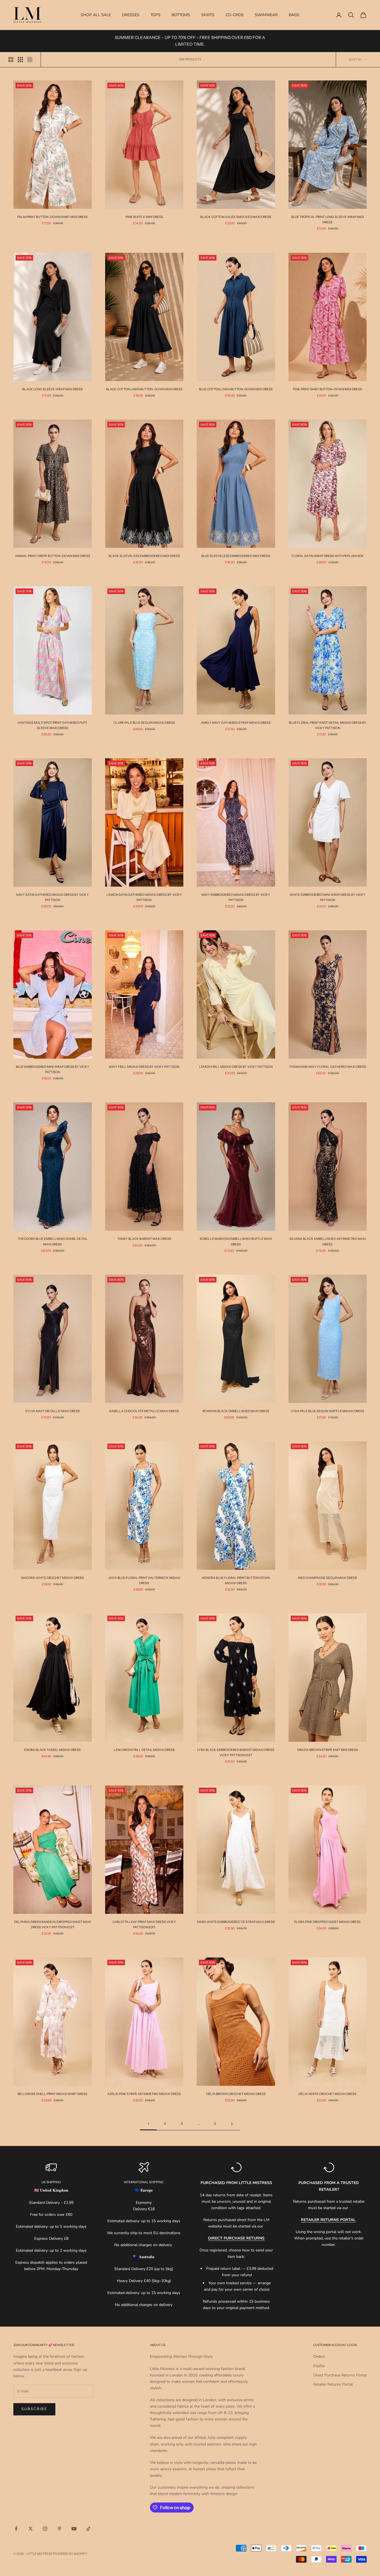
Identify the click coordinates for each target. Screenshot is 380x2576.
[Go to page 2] (232, 2124)
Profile (319, 2366)
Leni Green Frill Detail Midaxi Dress (144, 1750)
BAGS (294, 15)
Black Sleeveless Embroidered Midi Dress (144, 556)
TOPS (156, 15)
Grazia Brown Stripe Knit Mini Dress (328, 1750)
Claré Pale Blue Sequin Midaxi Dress (144, 723)
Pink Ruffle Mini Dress (144, 217)
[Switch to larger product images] (11, 60)
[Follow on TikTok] (88, 2529)
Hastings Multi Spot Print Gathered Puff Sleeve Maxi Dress (52, 725)
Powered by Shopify (70, 2554)
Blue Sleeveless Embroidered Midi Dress (236, 556)
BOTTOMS (181, 15)
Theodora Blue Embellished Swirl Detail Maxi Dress (53, 1241)
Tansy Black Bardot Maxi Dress (144, 1239)
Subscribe (34, 2409)
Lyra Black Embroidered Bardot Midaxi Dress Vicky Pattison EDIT (236, 1752)
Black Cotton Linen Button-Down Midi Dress (144, 389)
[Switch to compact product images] (30, 60)
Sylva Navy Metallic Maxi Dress (53, 1411)
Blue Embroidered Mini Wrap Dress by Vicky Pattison (53, 1069)
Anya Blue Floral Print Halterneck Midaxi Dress (144, 1580)
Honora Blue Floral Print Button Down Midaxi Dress (236, 1580)
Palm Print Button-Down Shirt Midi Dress (52, 217)
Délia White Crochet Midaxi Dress (327, 2094)
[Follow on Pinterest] (60, 2529)
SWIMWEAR (266, 15)
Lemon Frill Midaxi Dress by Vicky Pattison (236, 1067)
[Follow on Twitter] (31, 2529)
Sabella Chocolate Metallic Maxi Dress (144, 1411)
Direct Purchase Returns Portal (340, 2375)
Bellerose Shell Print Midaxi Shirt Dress (52, 2094)
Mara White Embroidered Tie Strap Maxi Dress (236, 1922)
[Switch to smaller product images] (20, 60)
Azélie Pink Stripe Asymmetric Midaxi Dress (144, 2094)
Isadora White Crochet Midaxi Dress (52, 1578)
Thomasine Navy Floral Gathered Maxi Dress (328, 1067)
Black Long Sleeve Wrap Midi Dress (52, 389)
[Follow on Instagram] (45, 2529)
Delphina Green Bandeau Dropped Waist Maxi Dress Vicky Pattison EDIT (53, 1924)
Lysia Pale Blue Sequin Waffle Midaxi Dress (327, 1411)
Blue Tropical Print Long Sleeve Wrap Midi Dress (328, 219)
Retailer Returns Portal (333, 2384)
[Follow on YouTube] (74, 2529)
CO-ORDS (235, 15)
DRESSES (131, 15)
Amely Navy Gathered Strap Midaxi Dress (236, 723)
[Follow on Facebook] (16, 2529)
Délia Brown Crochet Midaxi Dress (236, 2094)
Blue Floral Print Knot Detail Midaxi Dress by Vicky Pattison (328, 725)
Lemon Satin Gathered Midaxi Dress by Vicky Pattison (144, 897)
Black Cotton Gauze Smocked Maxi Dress (236, 217)
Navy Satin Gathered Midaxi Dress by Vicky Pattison (52, 897)
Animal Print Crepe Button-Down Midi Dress (53, 556)
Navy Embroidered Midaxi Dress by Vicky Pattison (236, 897)
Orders (319, 2357)
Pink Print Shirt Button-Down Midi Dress (327, 389)
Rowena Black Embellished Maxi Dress (236, 1411)
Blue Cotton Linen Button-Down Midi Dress (236, 389)
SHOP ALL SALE (96, 15)
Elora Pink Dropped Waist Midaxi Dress (327, 1922)
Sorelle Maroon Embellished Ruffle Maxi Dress (236, 1241)
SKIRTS (208, 15)
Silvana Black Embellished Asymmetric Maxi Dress (328, 1241)
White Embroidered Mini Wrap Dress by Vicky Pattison (328, 897)
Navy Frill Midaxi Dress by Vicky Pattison (144, 1067)
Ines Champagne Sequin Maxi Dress (327, 1578)
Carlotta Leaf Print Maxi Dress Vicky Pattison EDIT (144, 1924)
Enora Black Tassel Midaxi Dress (52, 1750)
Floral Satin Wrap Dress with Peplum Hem (327, 556)
